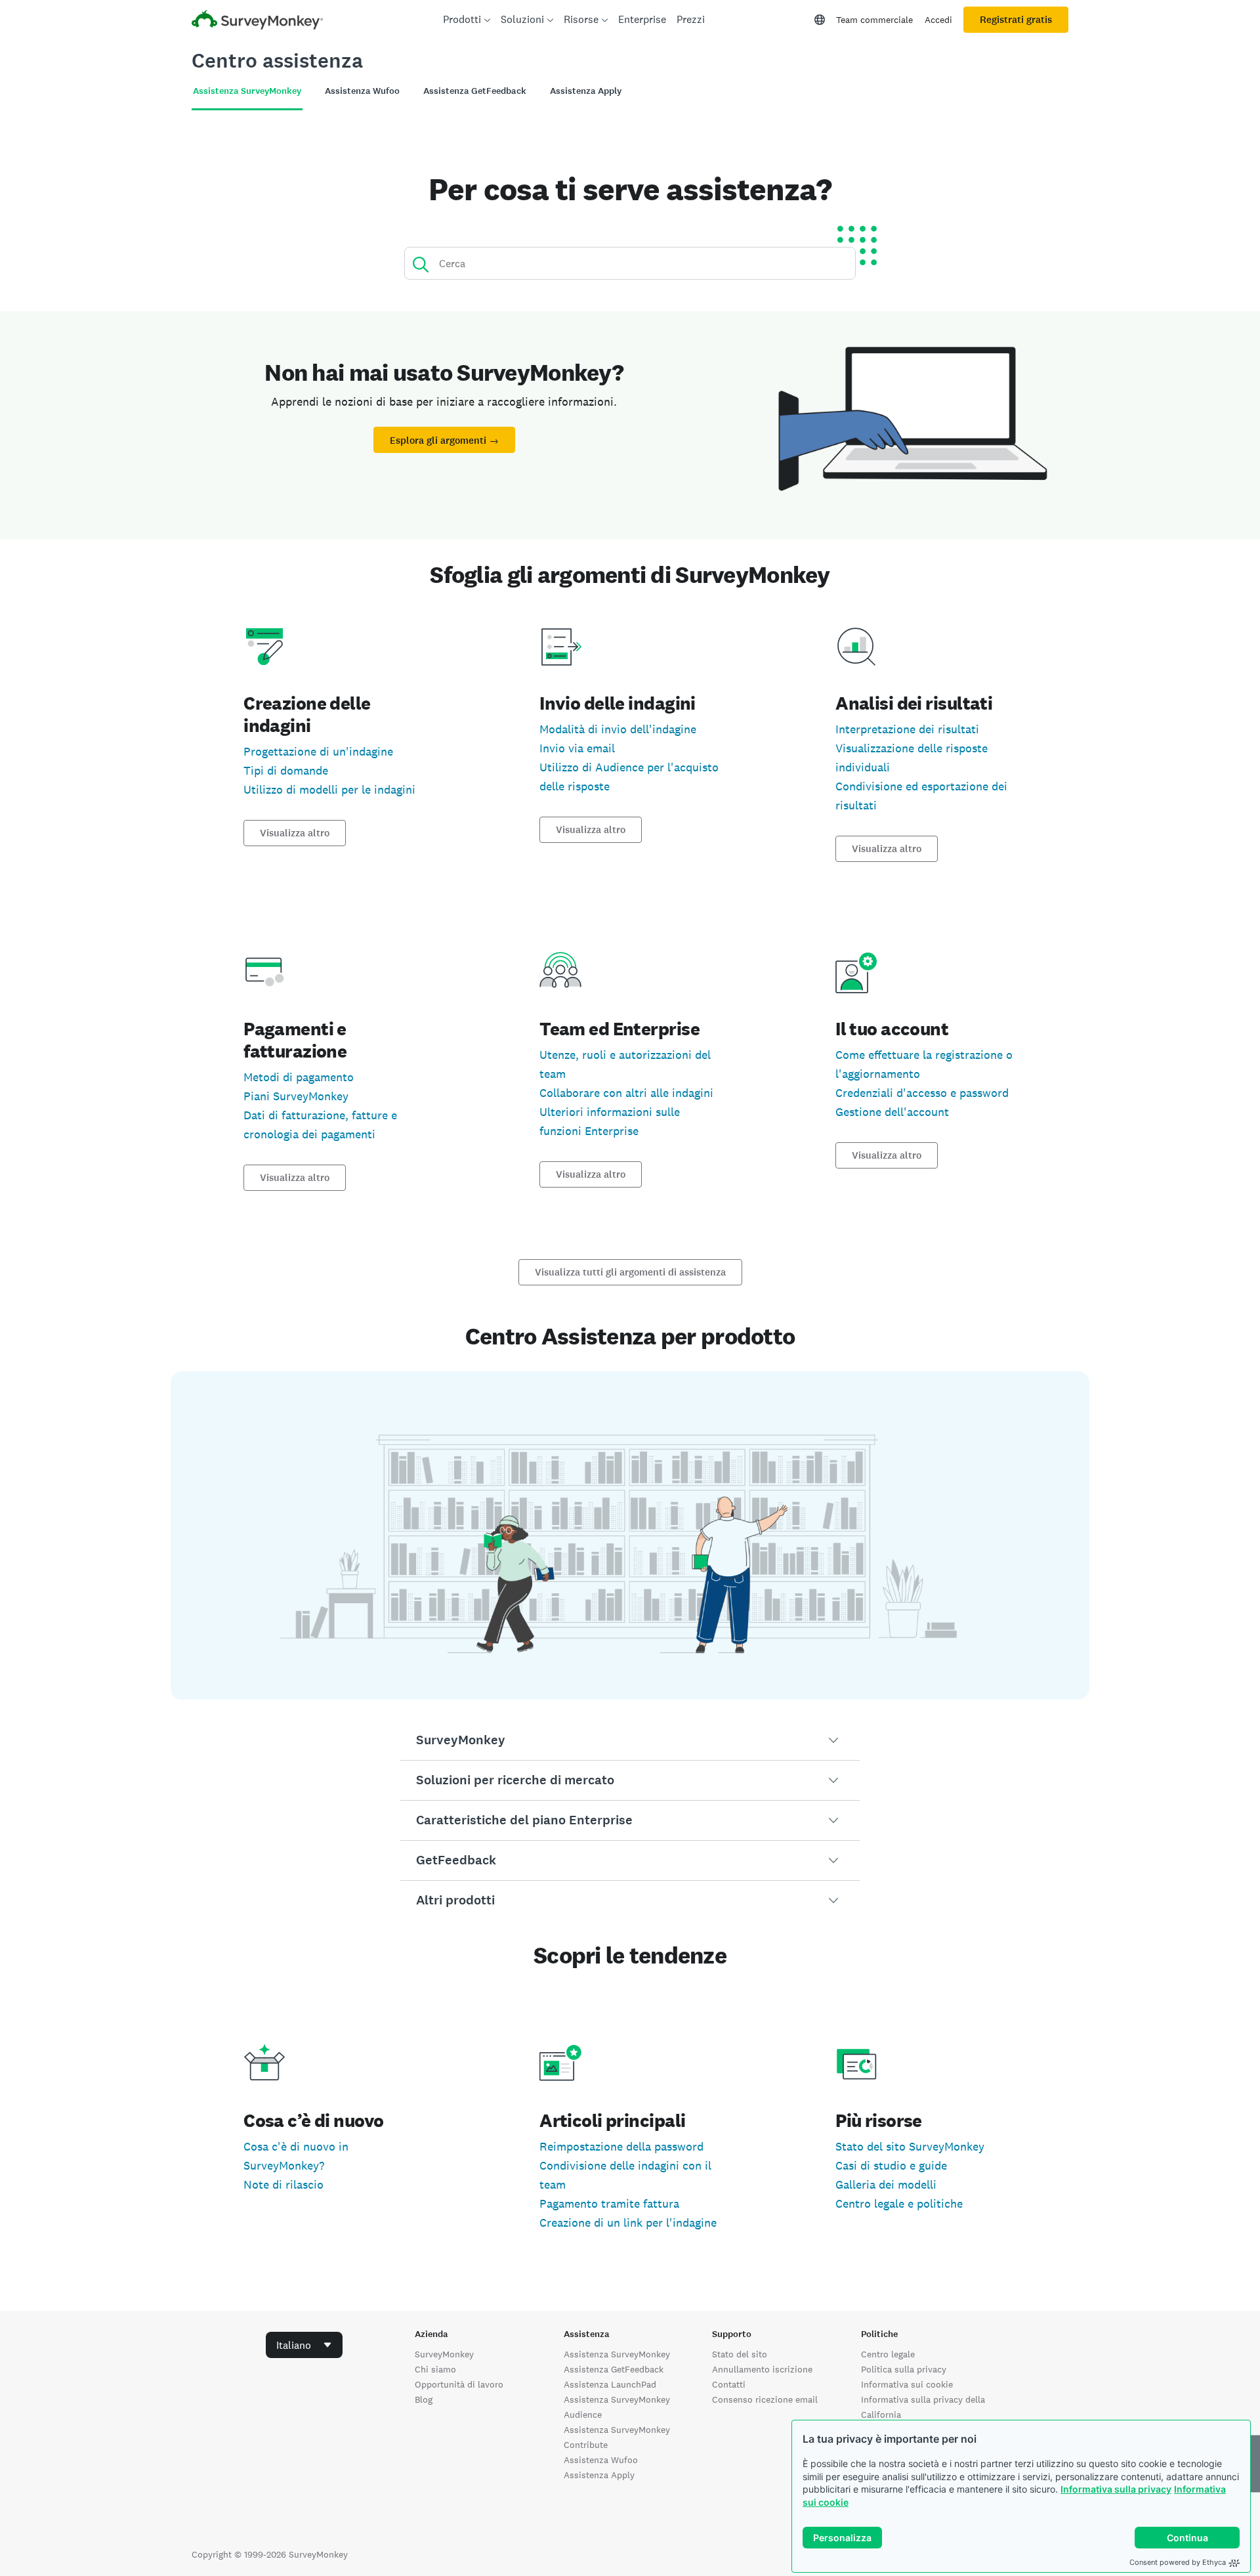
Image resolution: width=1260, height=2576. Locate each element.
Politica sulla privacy (904, 2369)
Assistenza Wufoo (601, 2460)
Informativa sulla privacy (1116, 2489)
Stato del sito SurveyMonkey (910, 2146)
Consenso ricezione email (765, 2399)
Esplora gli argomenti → (444, 440)
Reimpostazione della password (621, 2146)
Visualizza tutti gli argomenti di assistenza (630, 1272)
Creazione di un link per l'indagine (628, 2222)
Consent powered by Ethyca (1178, 2562)
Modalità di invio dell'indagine (618, 729)
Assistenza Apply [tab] (586, 91)
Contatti (729, 2384)
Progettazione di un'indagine (318, 751)
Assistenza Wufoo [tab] (362, 91)
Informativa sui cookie (907, 2384)
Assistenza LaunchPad (610, 2384)
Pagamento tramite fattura (609, 2203)
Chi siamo (435, 2369)
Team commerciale (874, 20)
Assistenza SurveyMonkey (617, 2354)
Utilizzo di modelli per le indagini (329, 789)
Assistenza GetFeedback (614, 2369)
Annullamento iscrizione (762, 2369)
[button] (630, 1740)
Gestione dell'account (892, 1112)
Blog (424, 2399)
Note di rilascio (283, 2184)
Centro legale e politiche (899, 2203)
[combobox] (304, 2345)
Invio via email (577, 748)
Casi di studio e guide (891, 2165)
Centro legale (888, 2354)
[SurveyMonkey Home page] (257, 21)
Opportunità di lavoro (459, 2384)
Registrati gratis (1016, 20)
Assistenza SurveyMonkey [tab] (247, 91)
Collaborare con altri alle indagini (626, 1093)
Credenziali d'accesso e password (922, 1093)
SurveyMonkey (444, 2354)
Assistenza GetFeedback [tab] (475, 91)
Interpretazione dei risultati (907, 729)
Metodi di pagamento (299, 1077)
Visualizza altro (295, 833)
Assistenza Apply (599, 2475)
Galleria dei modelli (886, 2184)
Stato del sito (740, 2354)
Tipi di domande (286, 770)
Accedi (938, 20)
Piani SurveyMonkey (296, 1096)
